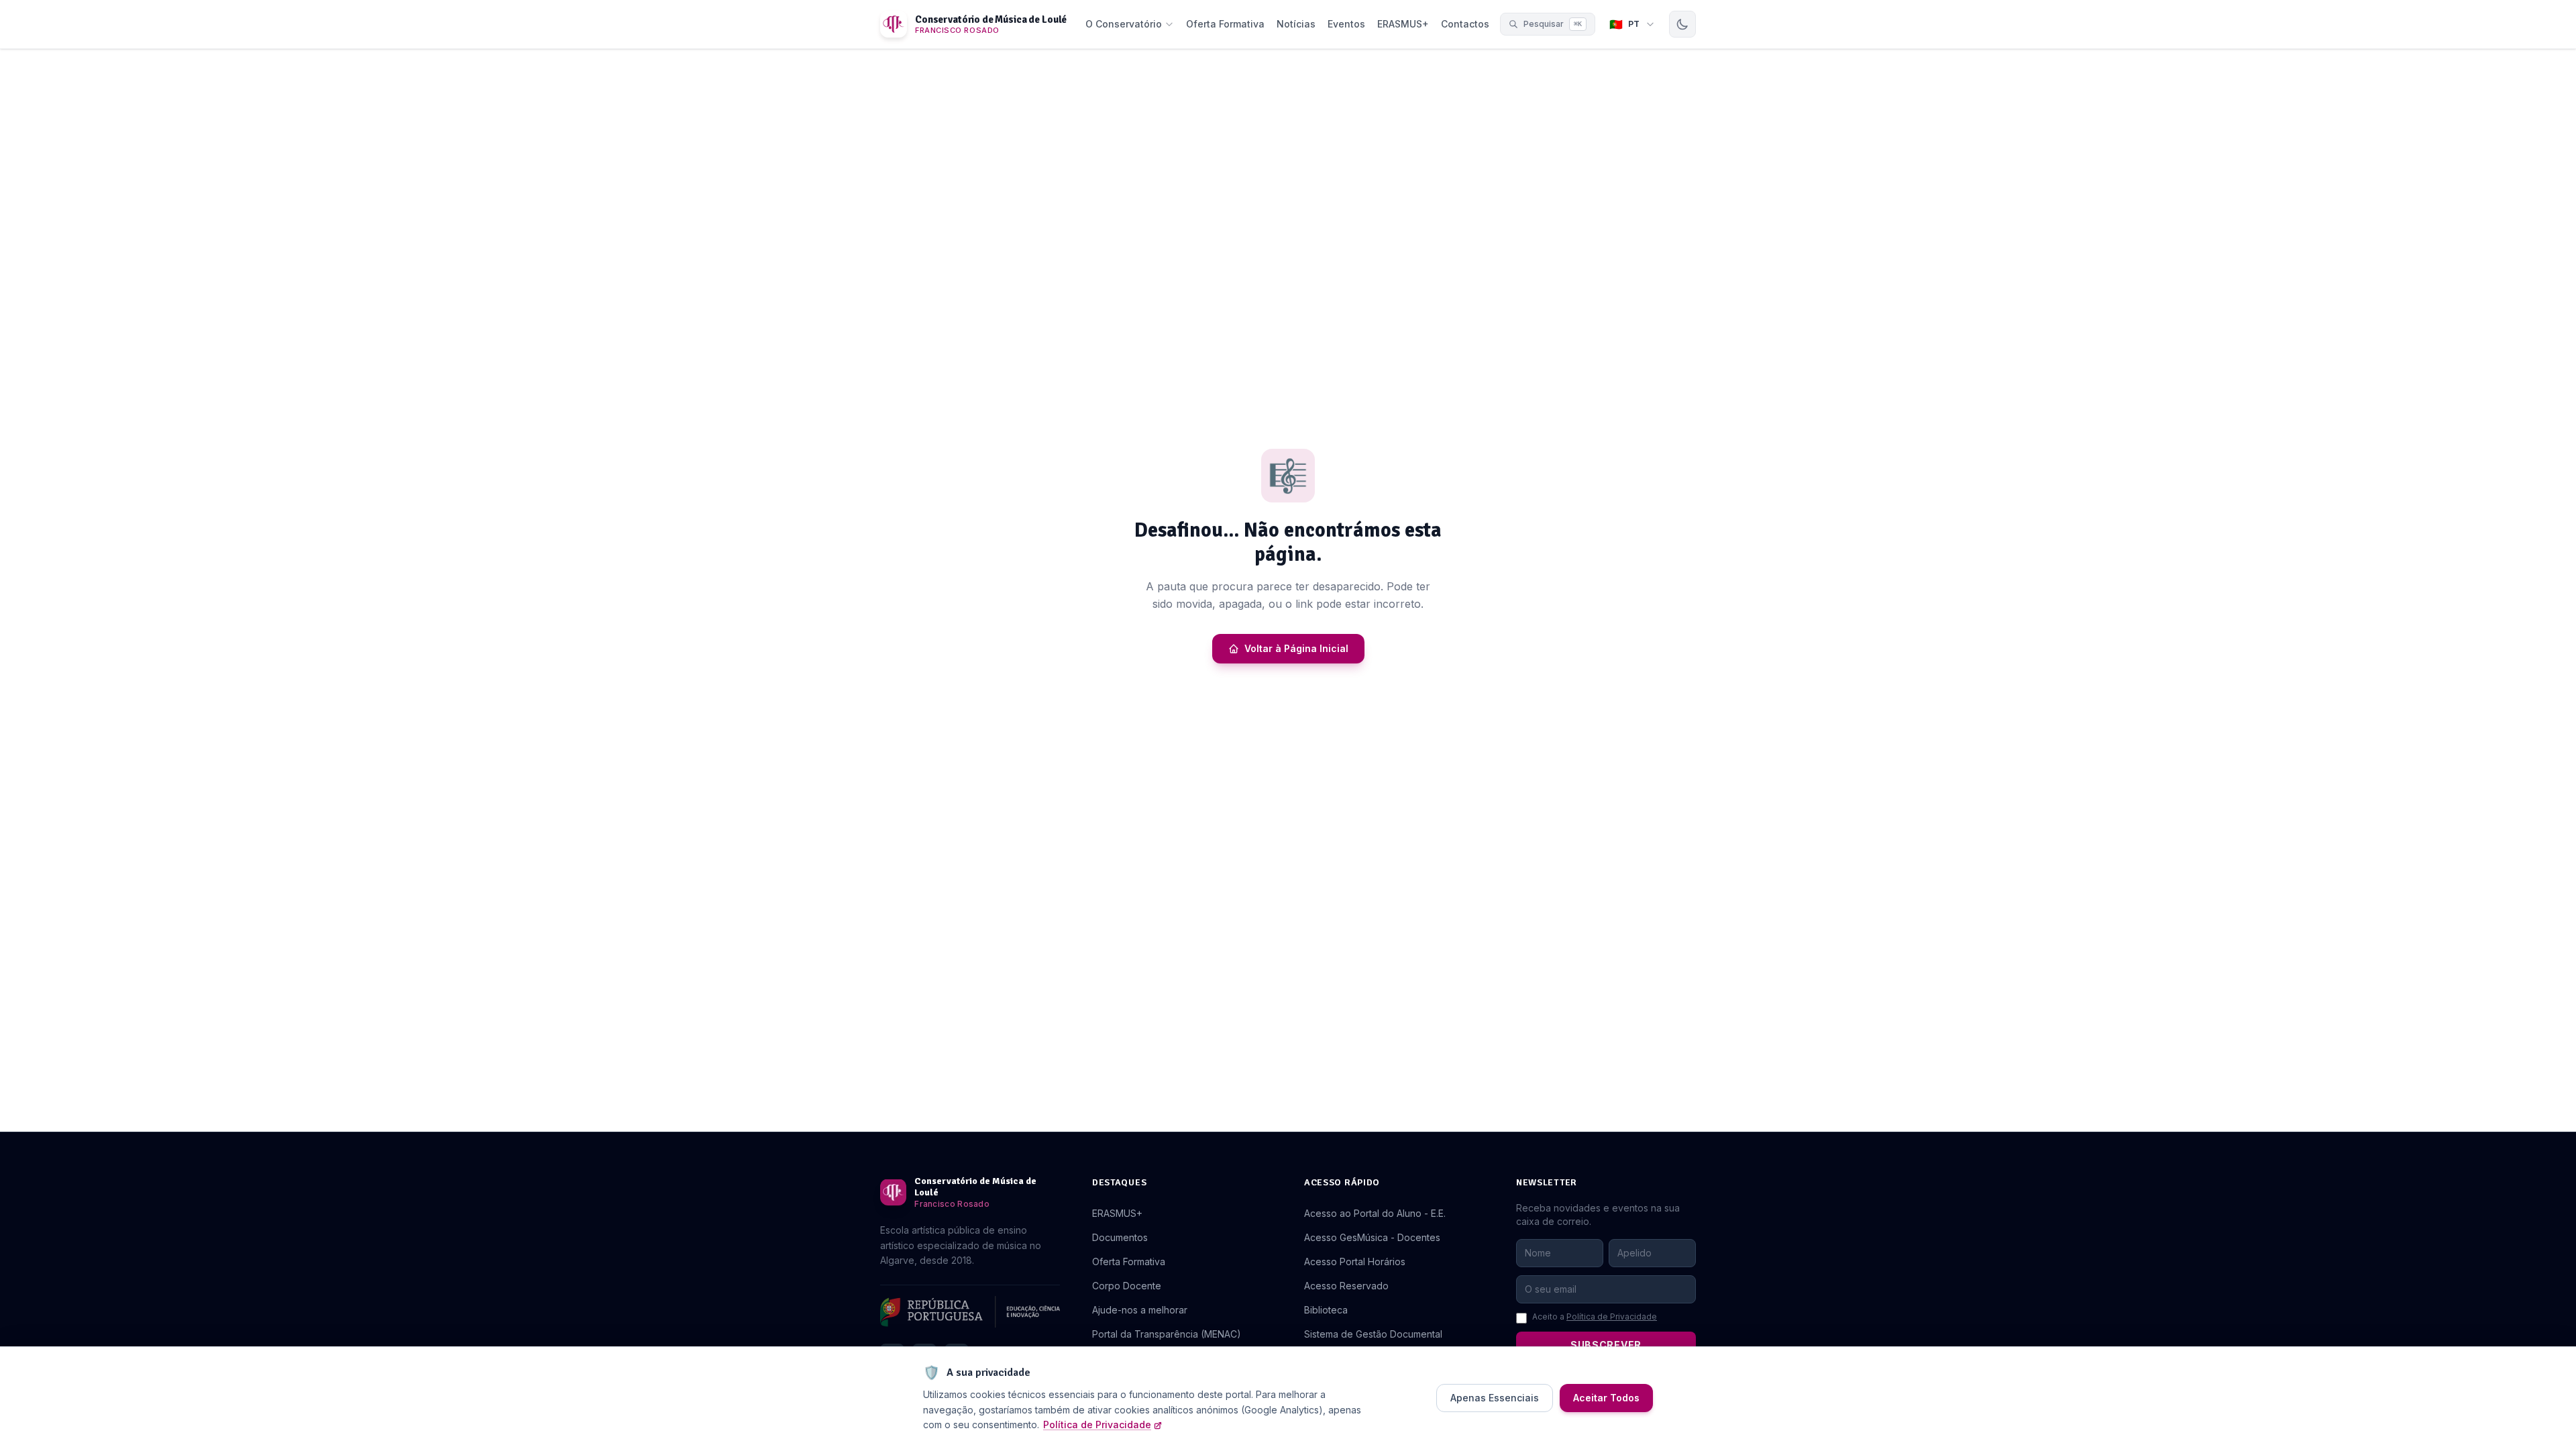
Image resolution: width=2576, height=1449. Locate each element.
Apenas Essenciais (1495, 1398)
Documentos (1120, 1237)
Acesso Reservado (1346, 1286)
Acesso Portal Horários (1355, 1262)
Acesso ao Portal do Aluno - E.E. (1375, 1213)
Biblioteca (1326, 1310)
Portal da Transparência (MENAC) (1167, 1334)
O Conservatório (1124, 24)
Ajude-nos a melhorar (1140, 1310)
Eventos (1346, 24)
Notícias (1296, 24)
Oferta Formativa (1225, 24)
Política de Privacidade (1612, 1317)
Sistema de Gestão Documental (1373, 1334)
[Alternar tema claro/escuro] (1682, 24)
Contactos (1465, 24)
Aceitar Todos (1606, 1398)
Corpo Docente (1127, 1286)
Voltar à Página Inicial (1296, 648)
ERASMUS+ (1403, 24)
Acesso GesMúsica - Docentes (1372, 1237)
